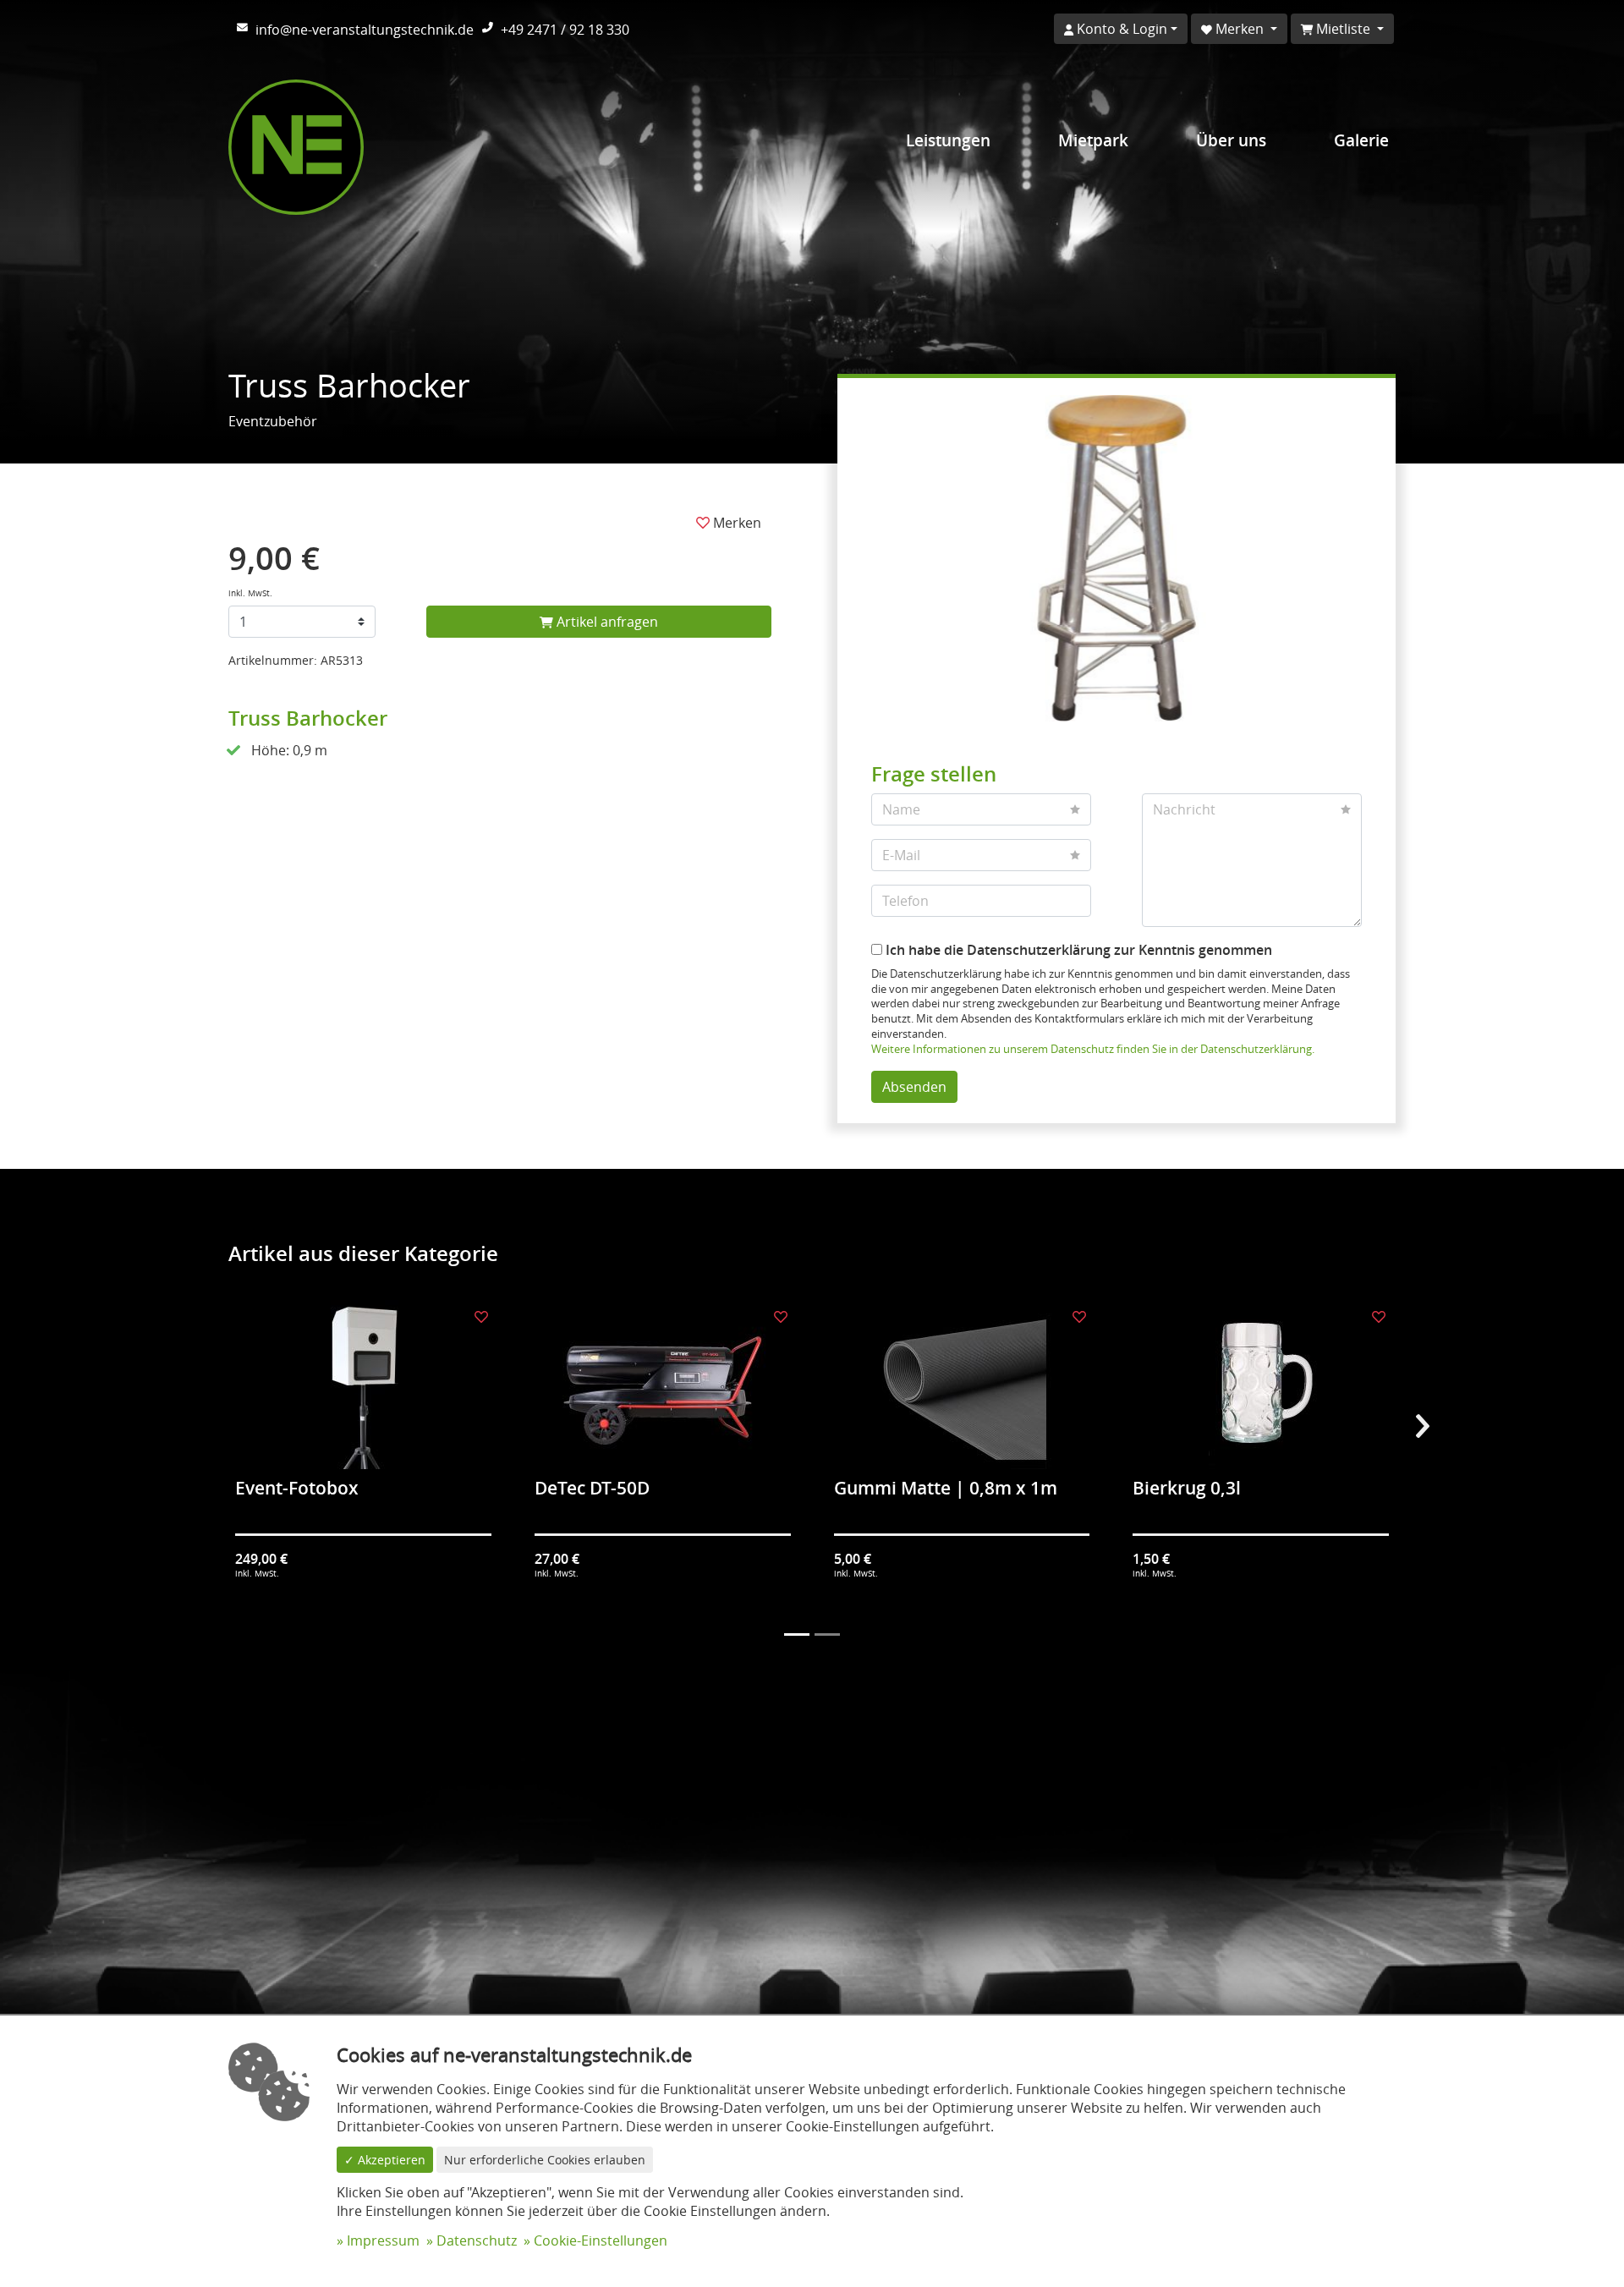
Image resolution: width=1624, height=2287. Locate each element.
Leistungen (948, 140)
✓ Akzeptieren (385, 2160)
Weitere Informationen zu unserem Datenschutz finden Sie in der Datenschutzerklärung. (1093, 1049)
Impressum (383, 2240)
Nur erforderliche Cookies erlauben (545, 2160)
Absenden (914, 1087)
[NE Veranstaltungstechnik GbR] (296, 145)
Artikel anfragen (606, 622)
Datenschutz (477, 2240)
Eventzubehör (273, 421)
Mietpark (1093, 140)
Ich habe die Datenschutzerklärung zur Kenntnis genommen (1077, 950)
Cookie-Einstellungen (601, 2240)
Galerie (1361, 140)
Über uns (1231, 140)
